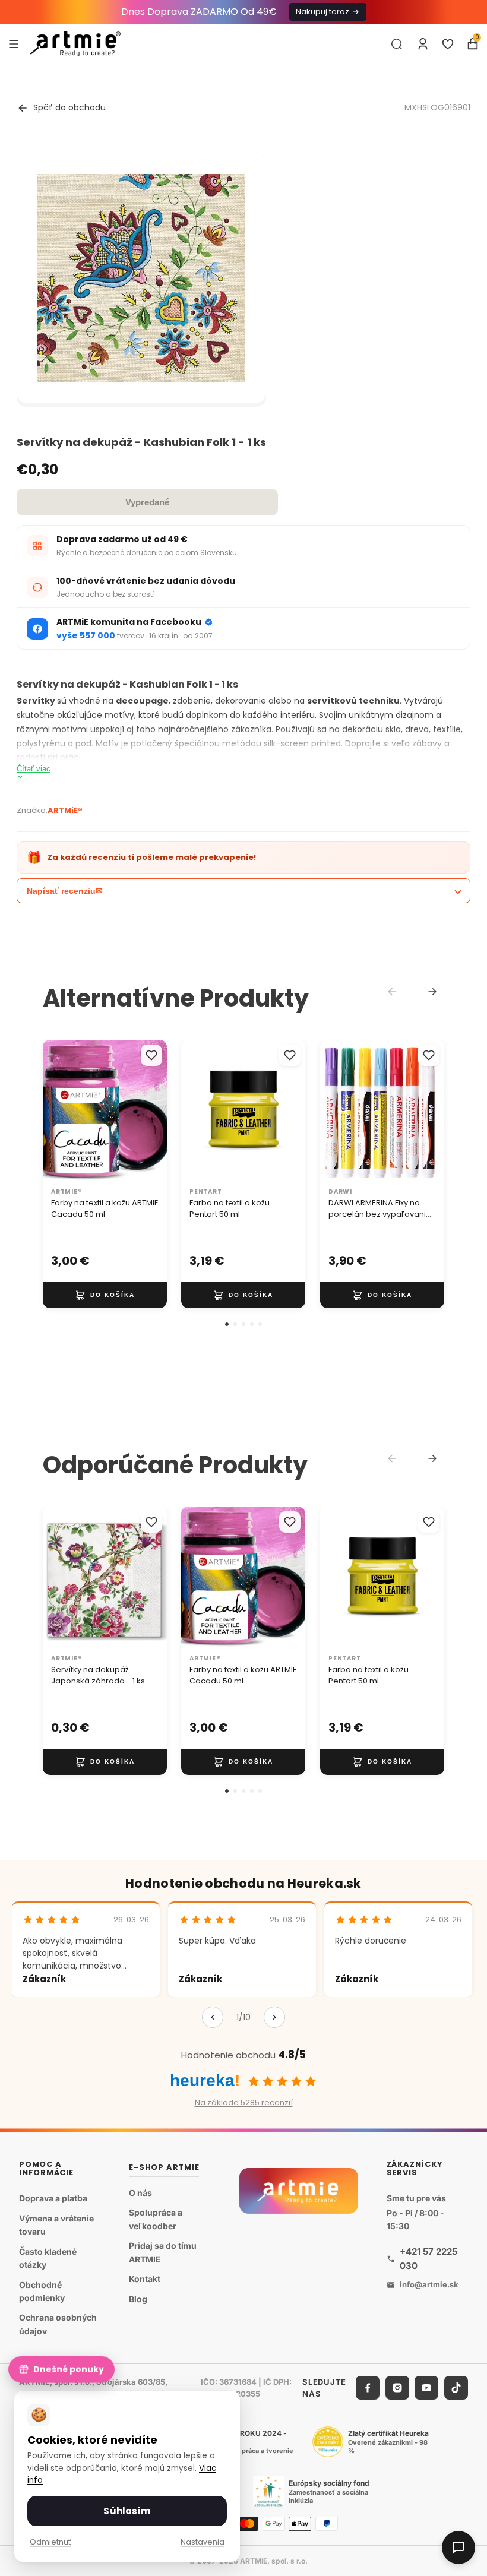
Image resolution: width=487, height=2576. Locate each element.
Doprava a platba (53, 2198)
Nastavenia (203, 2542)
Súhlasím (127, 2511)
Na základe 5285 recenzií (244, 2102)
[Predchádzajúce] (213, 2017)
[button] (227, 1324)
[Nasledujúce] (274, 2017)
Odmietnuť (50, 2542)
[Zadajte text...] (397, 44)
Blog (138, 2298)
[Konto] (423, 44)
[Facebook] (368, 2388)
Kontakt (145, 2279)
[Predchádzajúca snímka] (56, 1111)
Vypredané (147, 502)
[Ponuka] (14, 43)
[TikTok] (456, 2388)
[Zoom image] (141, 278)
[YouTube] (426, 2388)
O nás (140, 2192)
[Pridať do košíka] (105, 1295)
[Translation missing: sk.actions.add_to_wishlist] (151, 1055)
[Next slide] (432, 992)
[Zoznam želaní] (448, 44)
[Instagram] (397, 2388)
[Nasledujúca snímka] (154, 1111)
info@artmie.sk (429, 2284)
